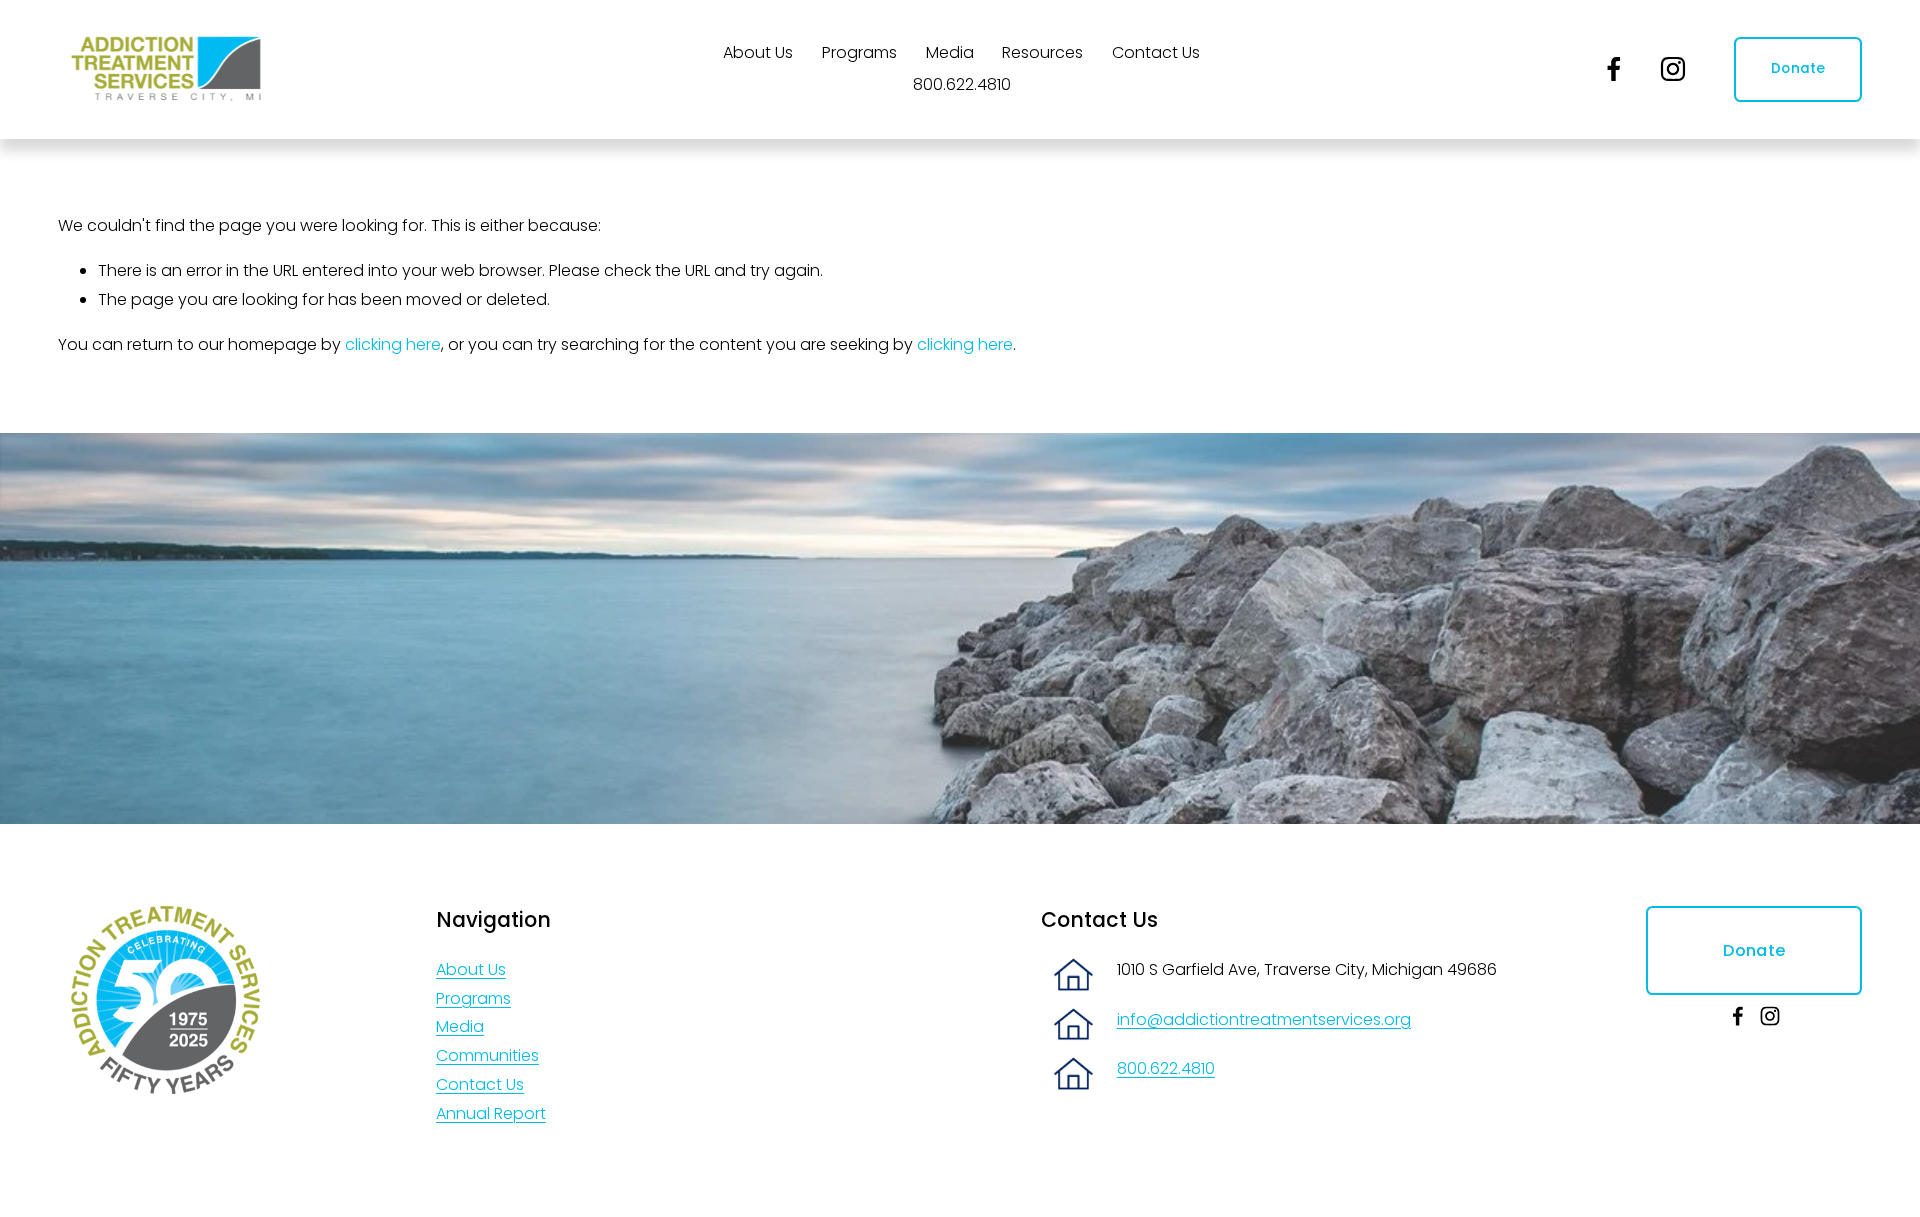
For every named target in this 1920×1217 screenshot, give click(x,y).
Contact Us (1156, 52)
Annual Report (491, 1113)
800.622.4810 (962, 84)
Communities (487, 1055)
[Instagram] (1673, 69)
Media (950, 52)
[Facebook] (1614, 69)
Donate (1798, 68)
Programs (473, 998)
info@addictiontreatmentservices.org (1264, 1019)
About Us (471, 969)
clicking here (393, 344)
